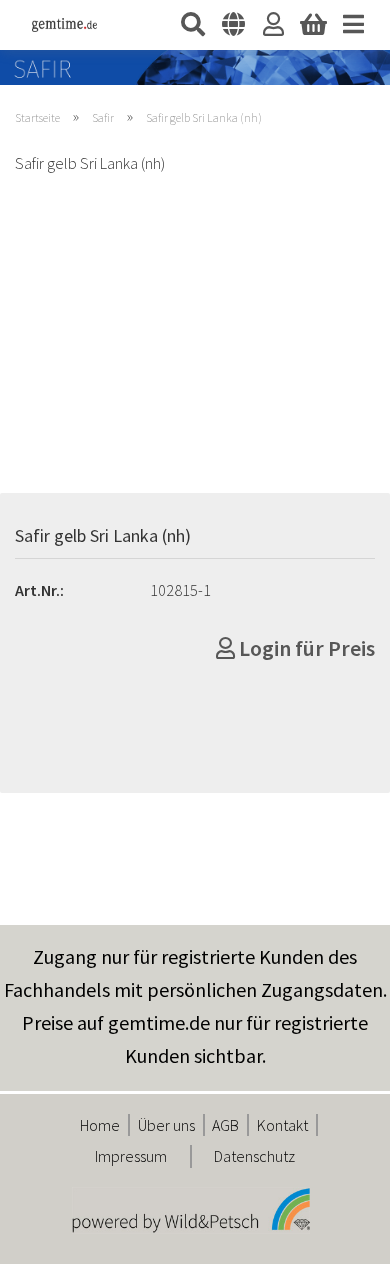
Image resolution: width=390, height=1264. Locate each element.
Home (100, 1125)
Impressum (131, 1156)
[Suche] (193, 25)
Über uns (166, 1125)
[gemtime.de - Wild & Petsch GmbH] (57, 25)
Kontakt (282, 1125)
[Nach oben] (335, 1234)
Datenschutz (254, 1156)
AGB (225, 1125)
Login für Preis (305, 648)
